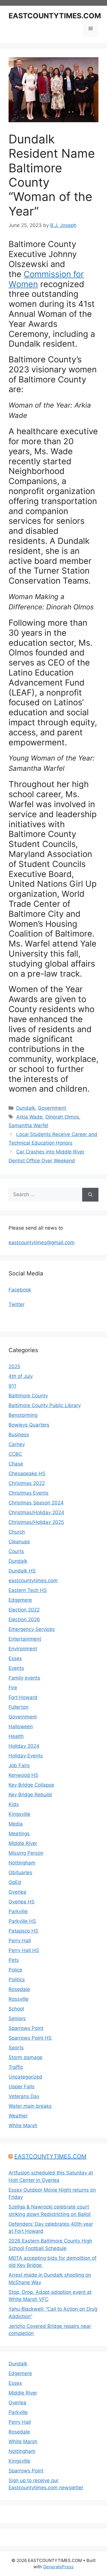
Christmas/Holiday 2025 (36, 1522)
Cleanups (19, 1542)
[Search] (90, 1195)
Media (16, 1824)
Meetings (19, 1834)
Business (19, 1435)
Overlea (17, 1892)
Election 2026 (24, 1619)
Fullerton (19, 1707)
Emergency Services (32, 1629)
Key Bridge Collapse (31, 1785)
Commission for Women (46, 279)
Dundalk (26, 1108)
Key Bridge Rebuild (30, 1795)
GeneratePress (58, 2567)
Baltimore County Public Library (45, 1405)
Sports (16, 2048)
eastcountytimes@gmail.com (42, 1242)
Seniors (17, 2018)
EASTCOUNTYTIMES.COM (55, 16)
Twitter (17, 1304)
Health (16, 1736)
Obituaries (20, 1872)
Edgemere (20, 1600)
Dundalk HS (22, 1571)
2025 (14, 1366)
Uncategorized (25, 2077)
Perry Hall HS (24, 1950)
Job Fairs (19, 1765)
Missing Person (26, 1853)
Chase (16, 1464)
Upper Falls (22, 2087)
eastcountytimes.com (33, 1581)
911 (12, 1386)
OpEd (15, 1882)
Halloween (21, 1726)
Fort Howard (23, 1697)
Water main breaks (30, 2106)
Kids (14, 1804)
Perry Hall (20, 1941)
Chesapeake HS (27, 1473)
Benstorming (23, 1415)
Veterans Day (24, 2096)
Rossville (19, 1999)
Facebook (20, 1290)
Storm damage (26, 2057)
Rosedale (19, 1989)
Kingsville (19, 1814)
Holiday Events (26, 1756)
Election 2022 (24, 1610)
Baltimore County (28, 1396)
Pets (14, 1960)
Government (52, 1108)
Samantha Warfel (28, 1125)
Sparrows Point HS (30, 2038)
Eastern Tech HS (28, 1590)
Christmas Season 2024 (36, 1503)
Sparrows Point (26, 2028)
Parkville (18, 1911)
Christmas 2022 (27, 1483)
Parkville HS (22, 1921)
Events (16, 1668)
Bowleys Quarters (29, 1425)
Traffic (16, 2067)
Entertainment (25, 1639)
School (16, 2009)
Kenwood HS (23, 1775)
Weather (18, 2116)
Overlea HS (22, 1902)
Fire (13, 1688)
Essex (15, 1658)
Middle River (23, 1843)
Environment (23, 1649)
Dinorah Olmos (62, 1117)
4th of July (21, 1376)
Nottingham (22, 1863)
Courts (16, 1551)
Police (15, 1970)
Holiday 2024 (24, 1746)
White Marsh (23, 2125)
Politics (17, 1980)
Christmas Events (29, 1493)
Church (17, 1532)
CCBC (15, 1454)
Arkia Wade (29, 1117)
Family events (24, 1678)
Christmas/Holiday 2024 (36, 1512)
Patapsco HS (23, 1931)
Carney (17, 1444)
